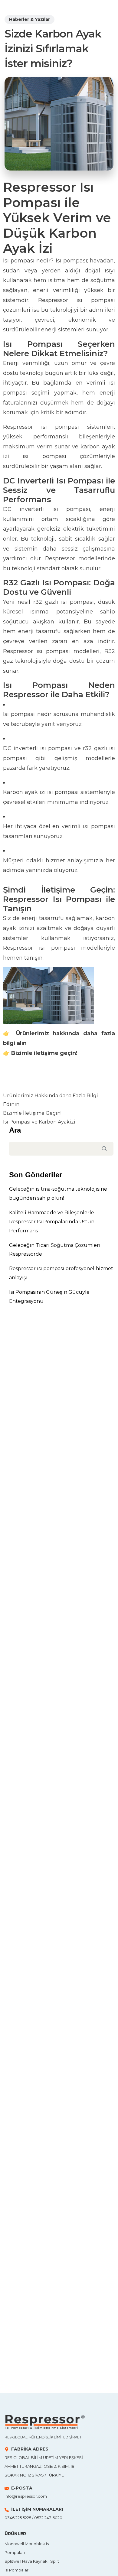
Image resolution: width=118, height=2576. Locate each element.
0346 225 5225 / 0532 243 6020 (33, 2518)
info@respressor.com (26, 2496)
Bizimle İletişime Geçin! (32, 1113)
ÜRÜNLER (15, 2534)
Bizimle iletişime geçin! (44, 1053)
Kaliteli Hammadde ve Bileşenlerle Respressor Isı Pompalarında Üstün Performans (52, 1222)
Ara (15, 1130)
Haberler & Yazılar (29, 19)
